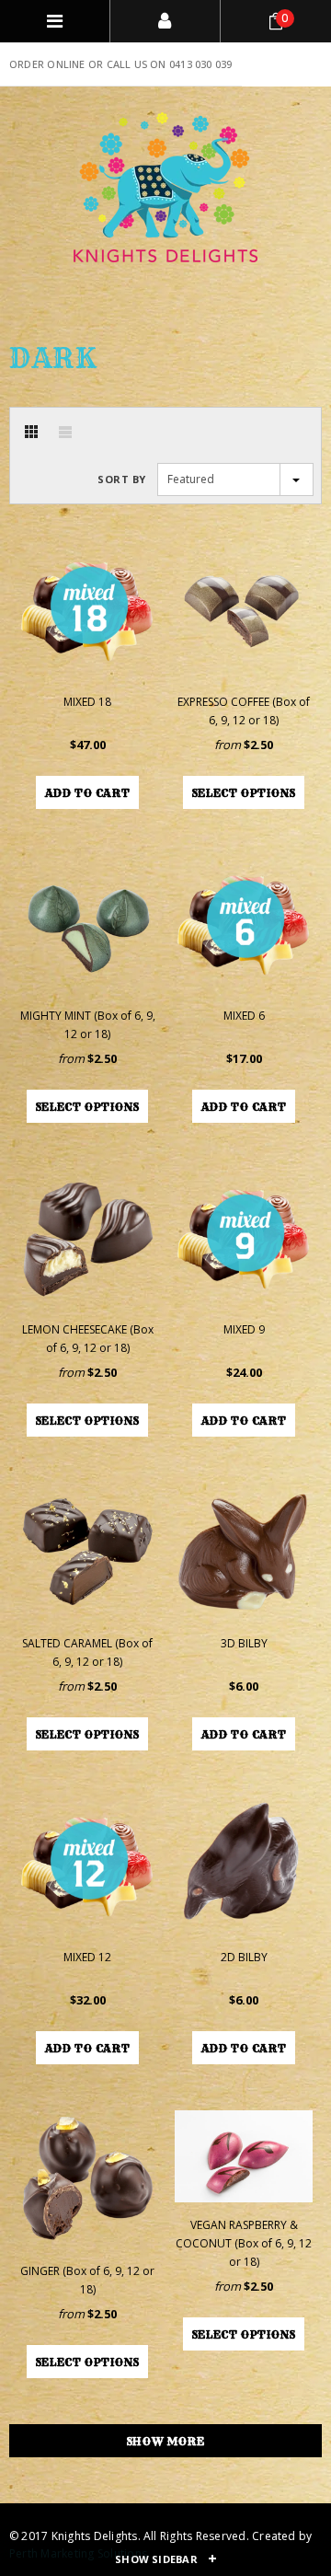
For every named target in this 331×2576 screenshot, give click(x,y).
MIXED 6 (244, 1016)
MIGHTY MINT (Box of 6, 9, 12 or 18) (88, 1025)
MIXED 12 (87, 1957)
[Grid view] (31, 432)
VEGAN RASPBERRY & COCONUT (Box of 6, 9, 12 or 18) (244, 2243)
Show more (165, 2441)
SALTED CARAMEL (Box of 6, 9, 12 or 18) (87, 1652)
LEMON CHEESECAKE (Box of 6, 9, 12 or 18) (88, 1339)
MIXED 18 (87, 702)
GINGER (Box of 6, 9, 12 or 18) (87, 2280)
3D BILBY (244, 1643)
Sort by (122, 479)
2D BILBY (244, 1957)
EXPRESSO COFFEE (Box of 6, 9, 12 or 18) (244, 711)
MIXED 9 (244, 1329)
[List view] (65, 432)
